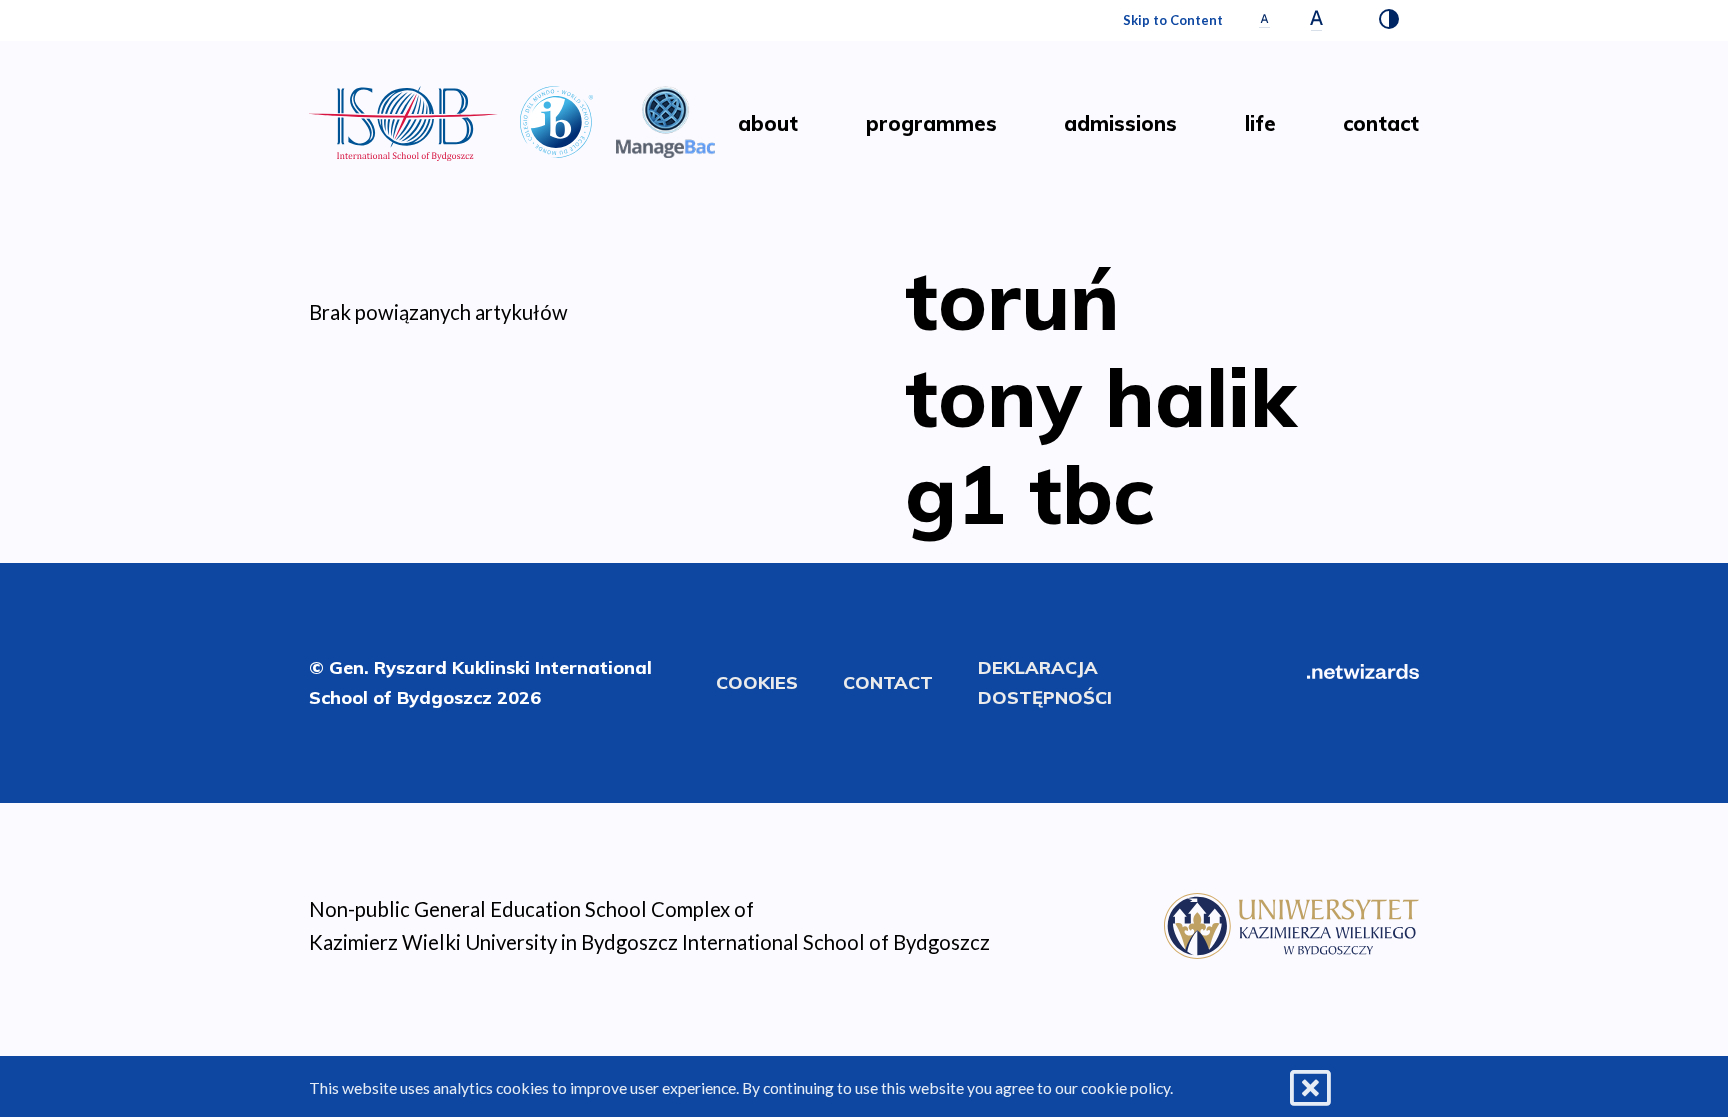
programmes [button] (931, 123)
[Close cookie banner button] (1310, 1088)
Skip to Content (1173, 20)
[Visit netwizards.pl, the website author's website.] (1363, 669)
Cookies (757, 682)
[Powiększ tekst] (1316, 20)
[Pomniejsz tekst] (1264, 20)
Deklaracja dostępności (1045, 682)
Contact (888, 682)
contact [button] (1381, 123)
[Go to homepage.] (403, 123)
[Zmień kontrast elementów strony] (1389, 21)
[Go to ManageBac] (666, 119)
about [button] (768, 123)
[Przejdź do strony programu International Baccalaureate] (556, 119)
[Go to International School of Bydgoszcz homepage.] (1291, 923)
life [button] (1260, 123)
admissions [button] (1120, 123)
